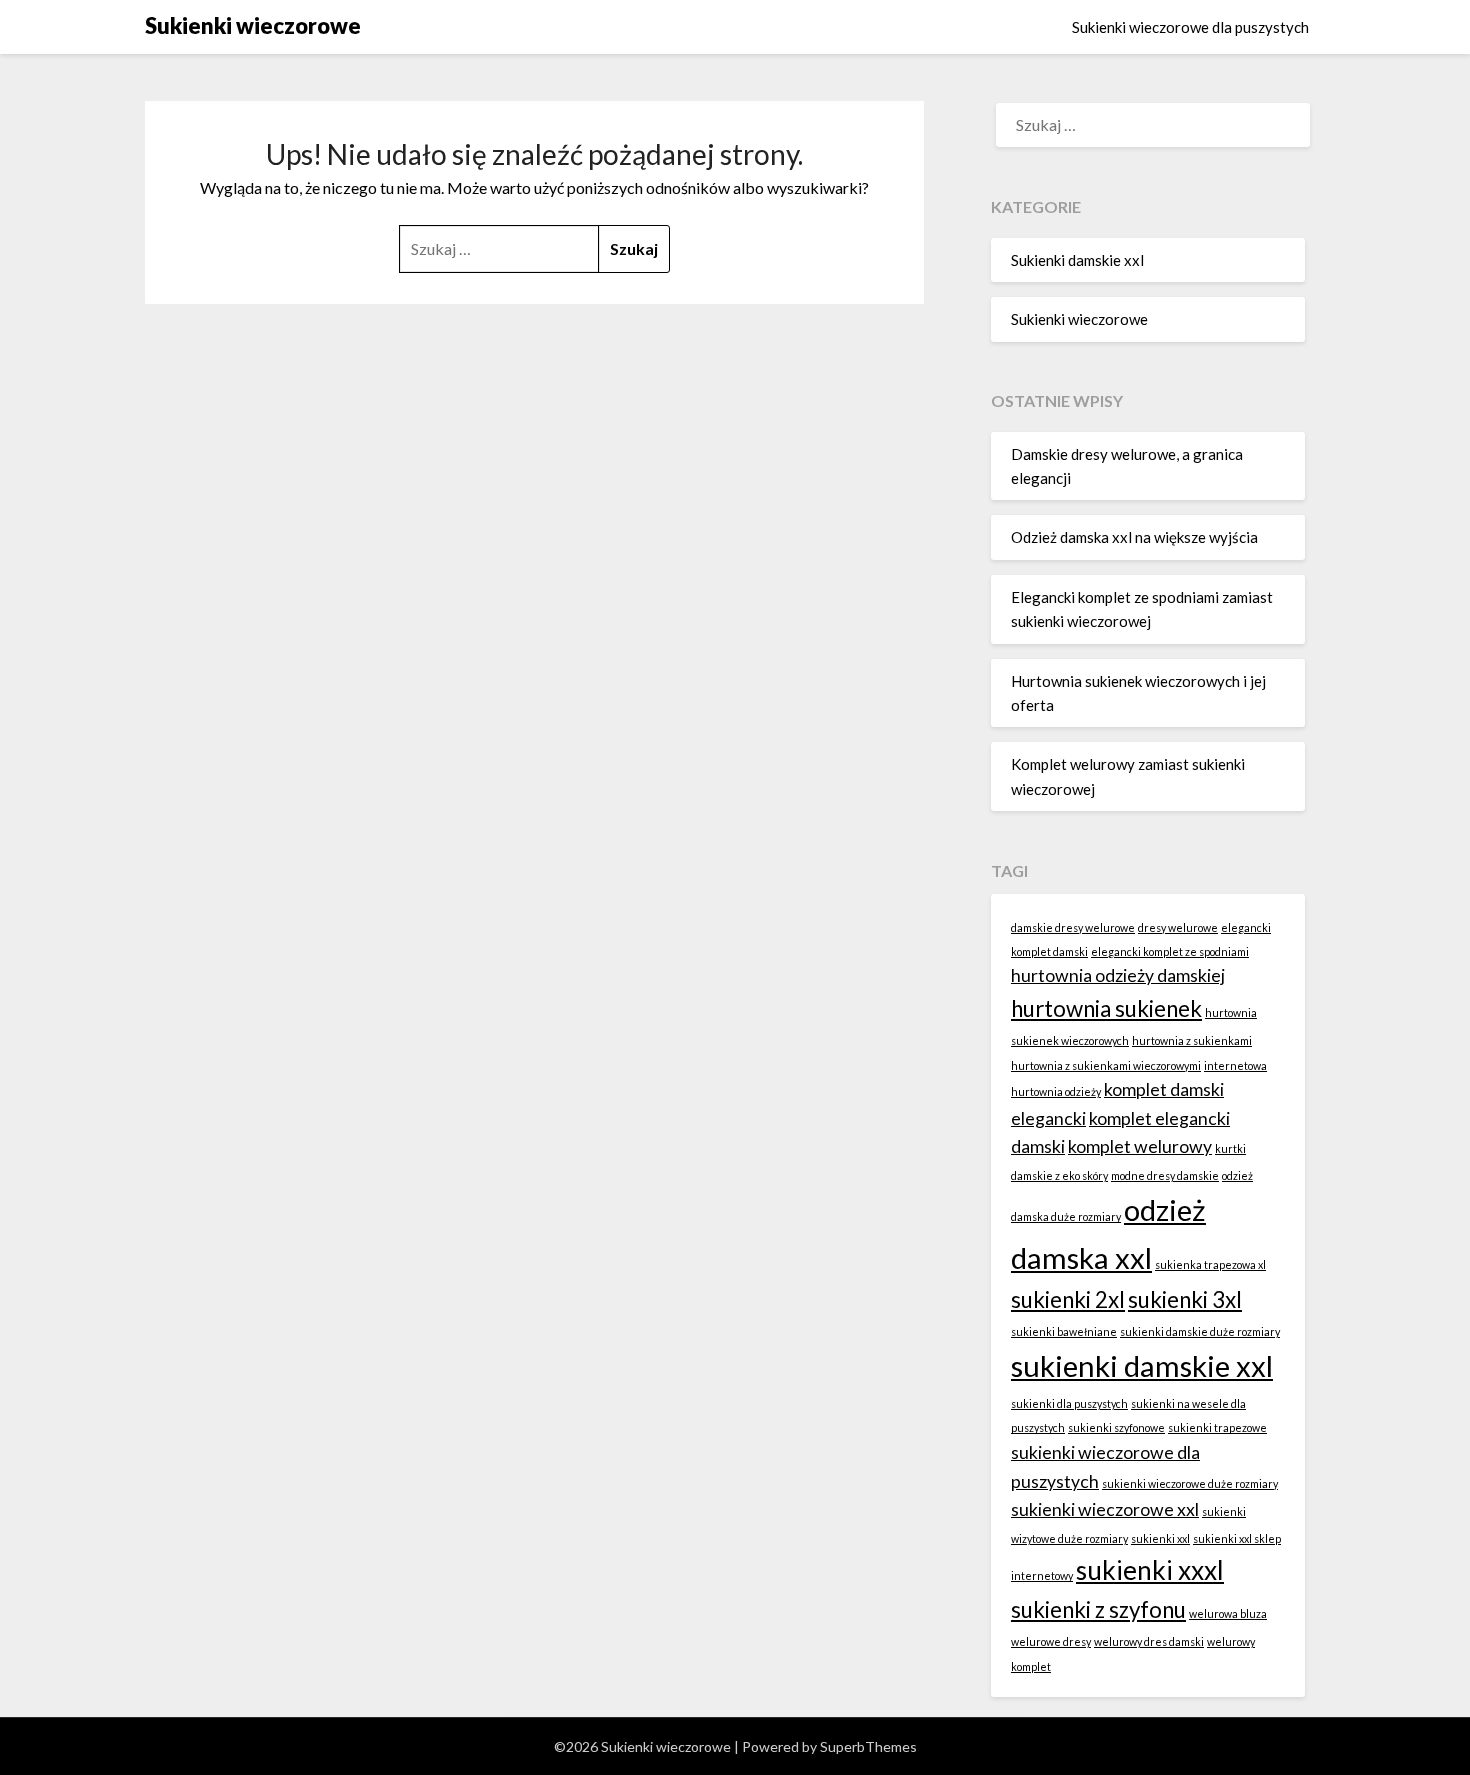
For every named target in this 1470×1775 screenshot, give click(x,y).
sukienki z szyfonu (1098, 1609)
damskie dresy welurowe (1073, 927)
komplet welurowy (1140, 1146)
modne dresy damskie (1165, 1175)
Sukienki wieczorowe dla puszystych (1190, 27)
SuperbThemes (868, 1746)
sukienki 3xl (1185, 1299)
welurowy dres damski (1149, 1641)
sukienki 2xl (1068, 1299)
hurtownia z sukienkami (1192, 1040)
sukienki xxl (1160, 1538)
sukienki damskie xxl (1142, 1365)
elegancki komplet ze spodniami (1170, 951)
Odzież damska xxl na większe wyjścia (1134, 537)
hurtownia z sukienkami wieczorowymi (1106, 1065)
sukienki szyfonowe (1116, 1427)
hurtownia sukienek (1106, 1008)
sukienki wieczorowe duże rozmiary (1190, 1483)
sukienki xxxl (1150, 1570)
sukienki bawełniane (1064, 1331)
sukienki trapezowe (1217, 1427)
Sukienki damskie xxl (1077, 260)
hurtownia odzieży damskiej (1118, 975)
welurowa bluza (1228, 1613)
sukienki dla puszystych (1069, 1403)
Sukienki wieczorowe (253, 25)
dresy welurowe (1178, 927)
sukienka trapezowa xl (1210, 1264)
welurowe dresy (1051, 1641)
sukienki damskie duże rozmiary (1200, 1331)
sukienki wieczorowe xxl (1105, 1509)
